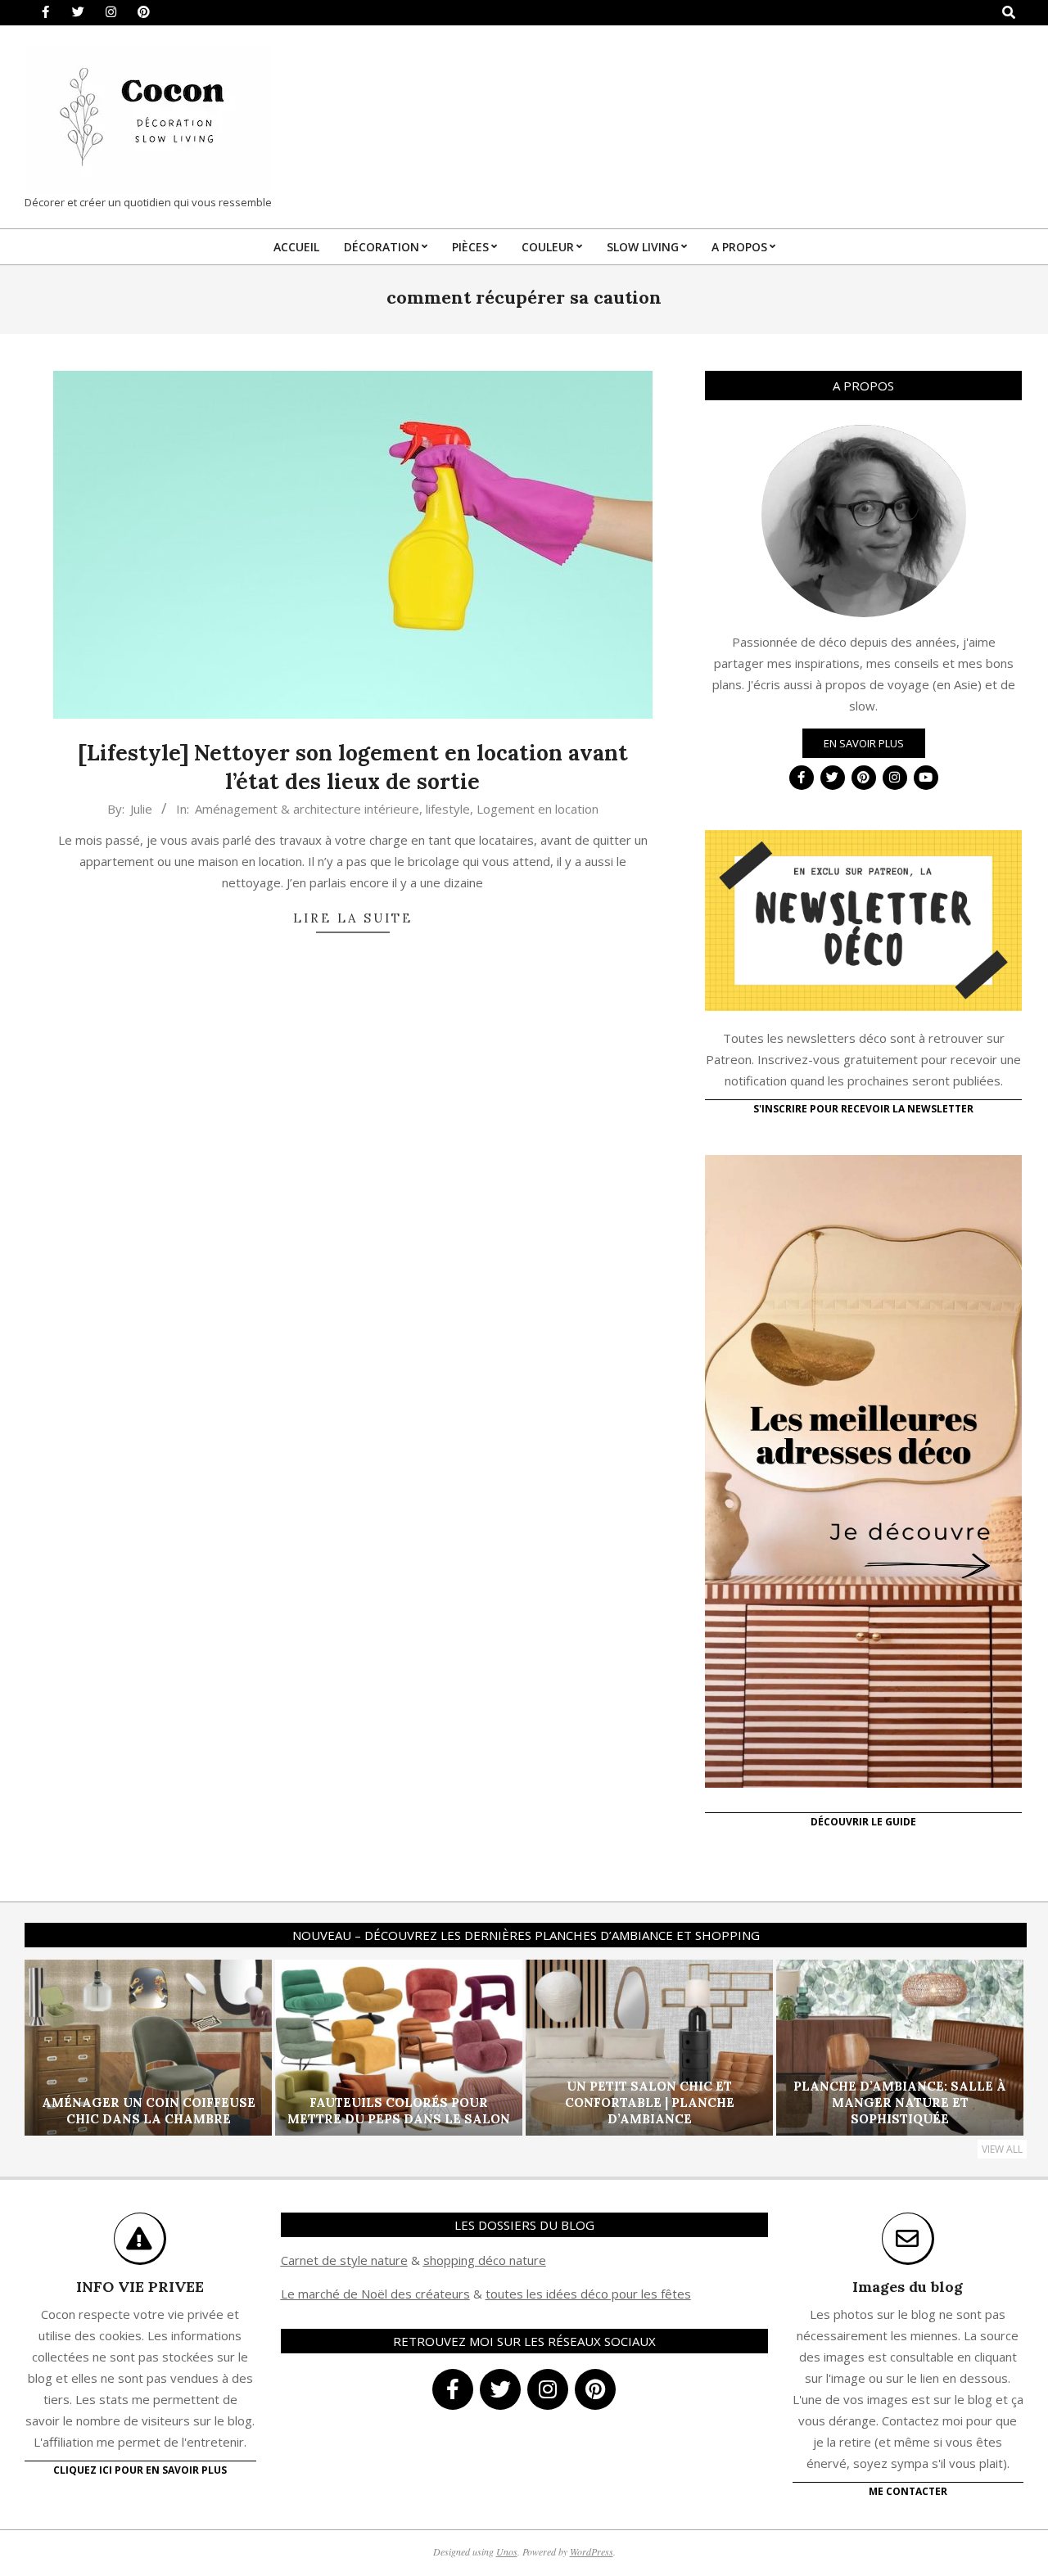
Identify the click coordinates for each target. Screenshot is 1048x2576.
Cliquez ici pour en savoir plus (140, 2470)
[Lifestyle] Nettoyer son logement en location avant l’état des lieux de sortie (353, 767)
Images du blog (908, 2287)
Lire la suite (353, 918)
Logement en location (538, 809)
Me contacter (908, 2491)
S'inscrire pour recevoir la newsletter (863, 1109)
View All (1002, 2149)
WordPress (592, 2551)
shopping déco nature (485, 2260)
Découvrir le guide (863, 1822)
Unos (507, 2551)
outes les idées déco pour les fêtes (591, 2294)
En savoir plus (864, 743)
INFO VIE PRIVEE (140, 2287)
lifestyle (448, 809)
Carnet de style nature (344, 2260)
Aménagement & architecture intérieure (307, 809)
